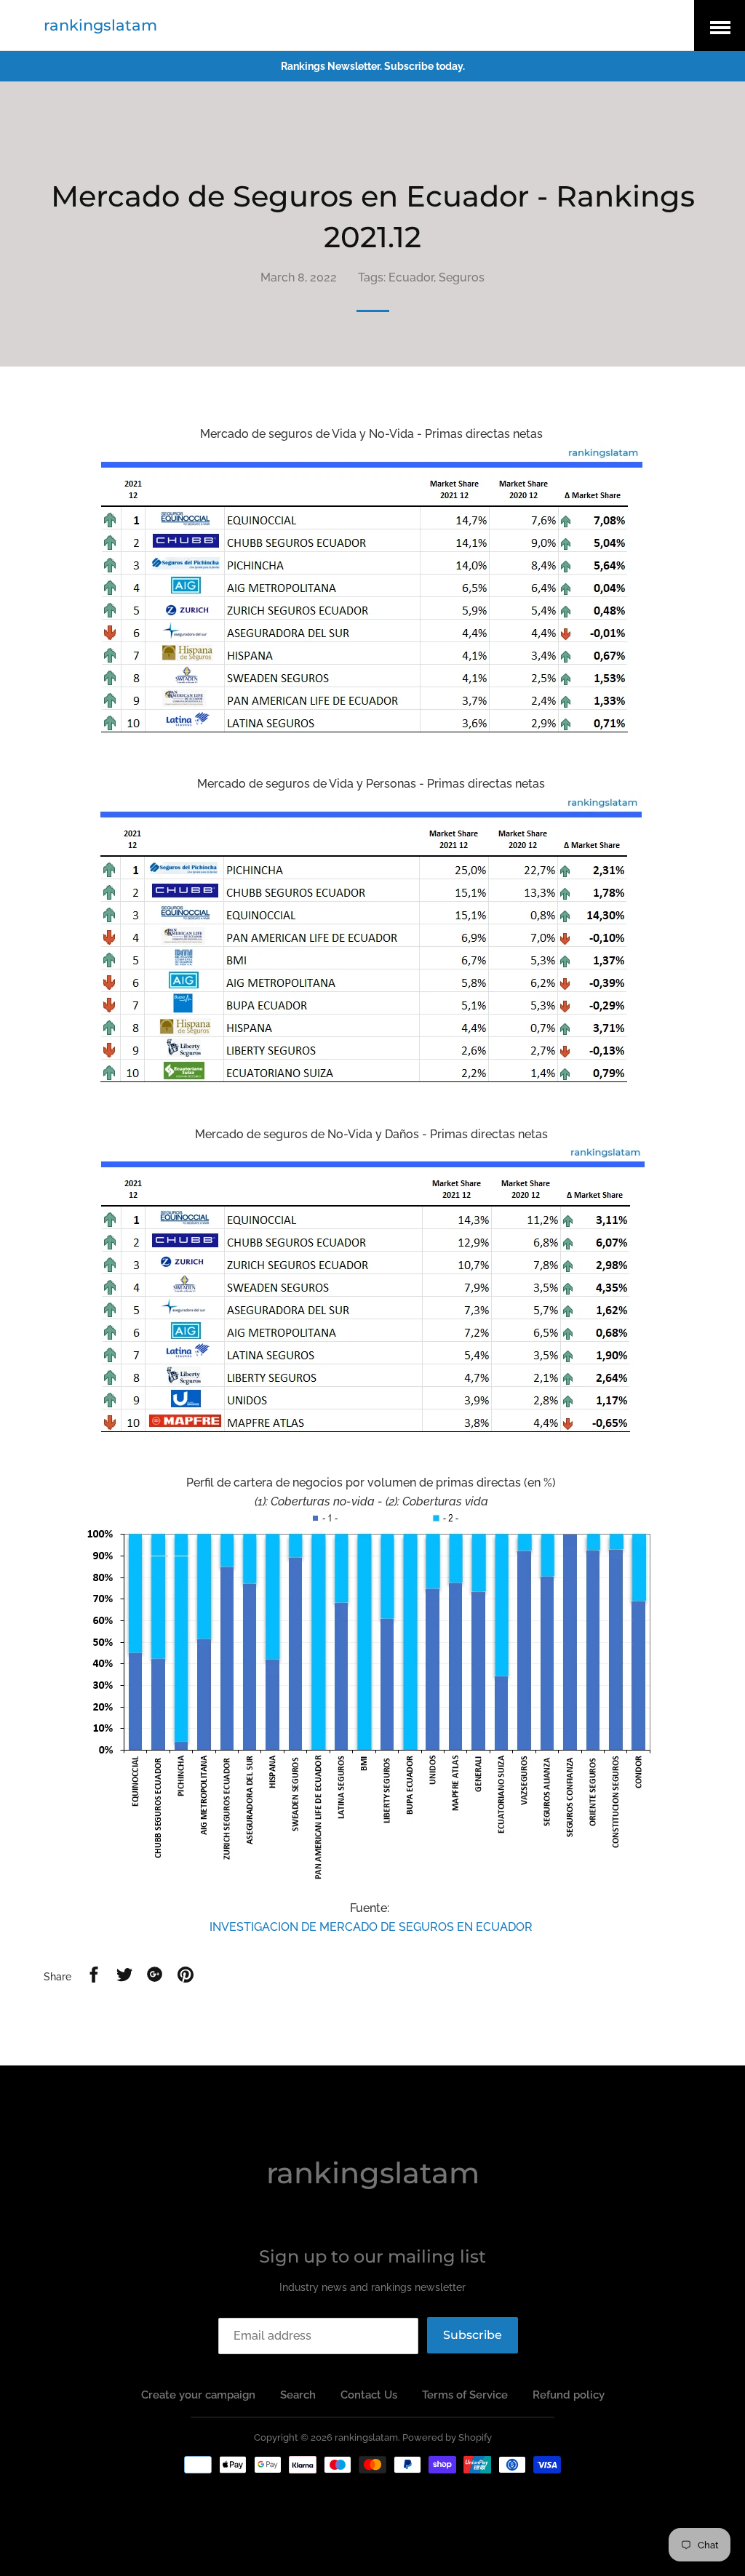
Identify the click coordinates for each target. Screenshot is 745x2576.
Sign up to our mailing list (372, 2256)
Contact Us (369, 2395)
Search (298, 2395)
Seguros (462, 277)
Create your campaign (198, 2395)
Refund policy (569, 2395)
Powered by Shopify (447, 2437)
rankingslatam (100, 25)
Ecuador (411, 277)
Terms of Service (465, 2395)
